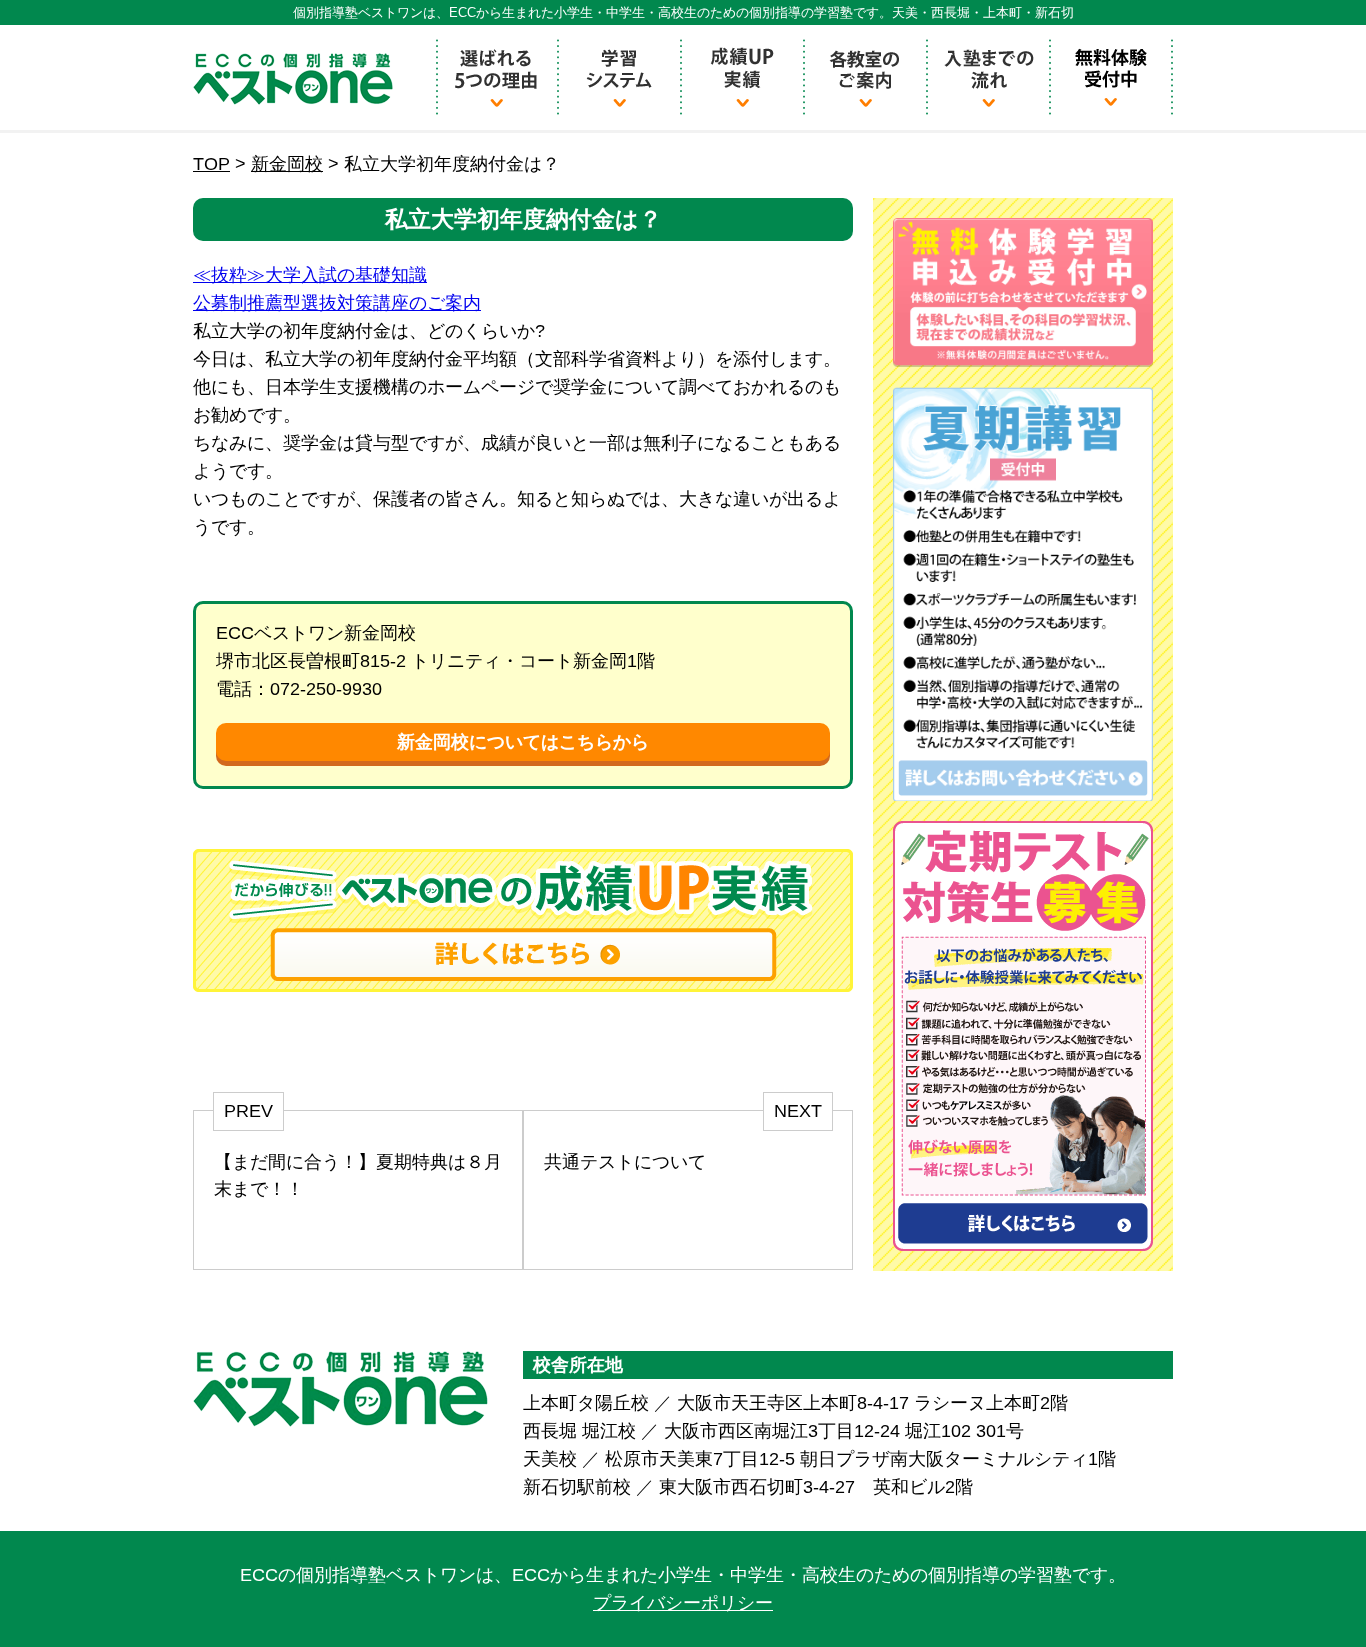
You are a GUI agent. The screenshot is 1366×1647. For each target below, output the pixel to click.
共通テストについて (625, 1162)
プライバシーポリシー (683, 1603)
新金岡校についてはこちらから (523, 742)
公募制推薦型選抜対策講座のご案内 (337, 303)
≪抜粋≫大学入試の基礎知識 (310, 275)
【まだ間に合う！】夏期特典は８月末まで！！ (358, 1175)
